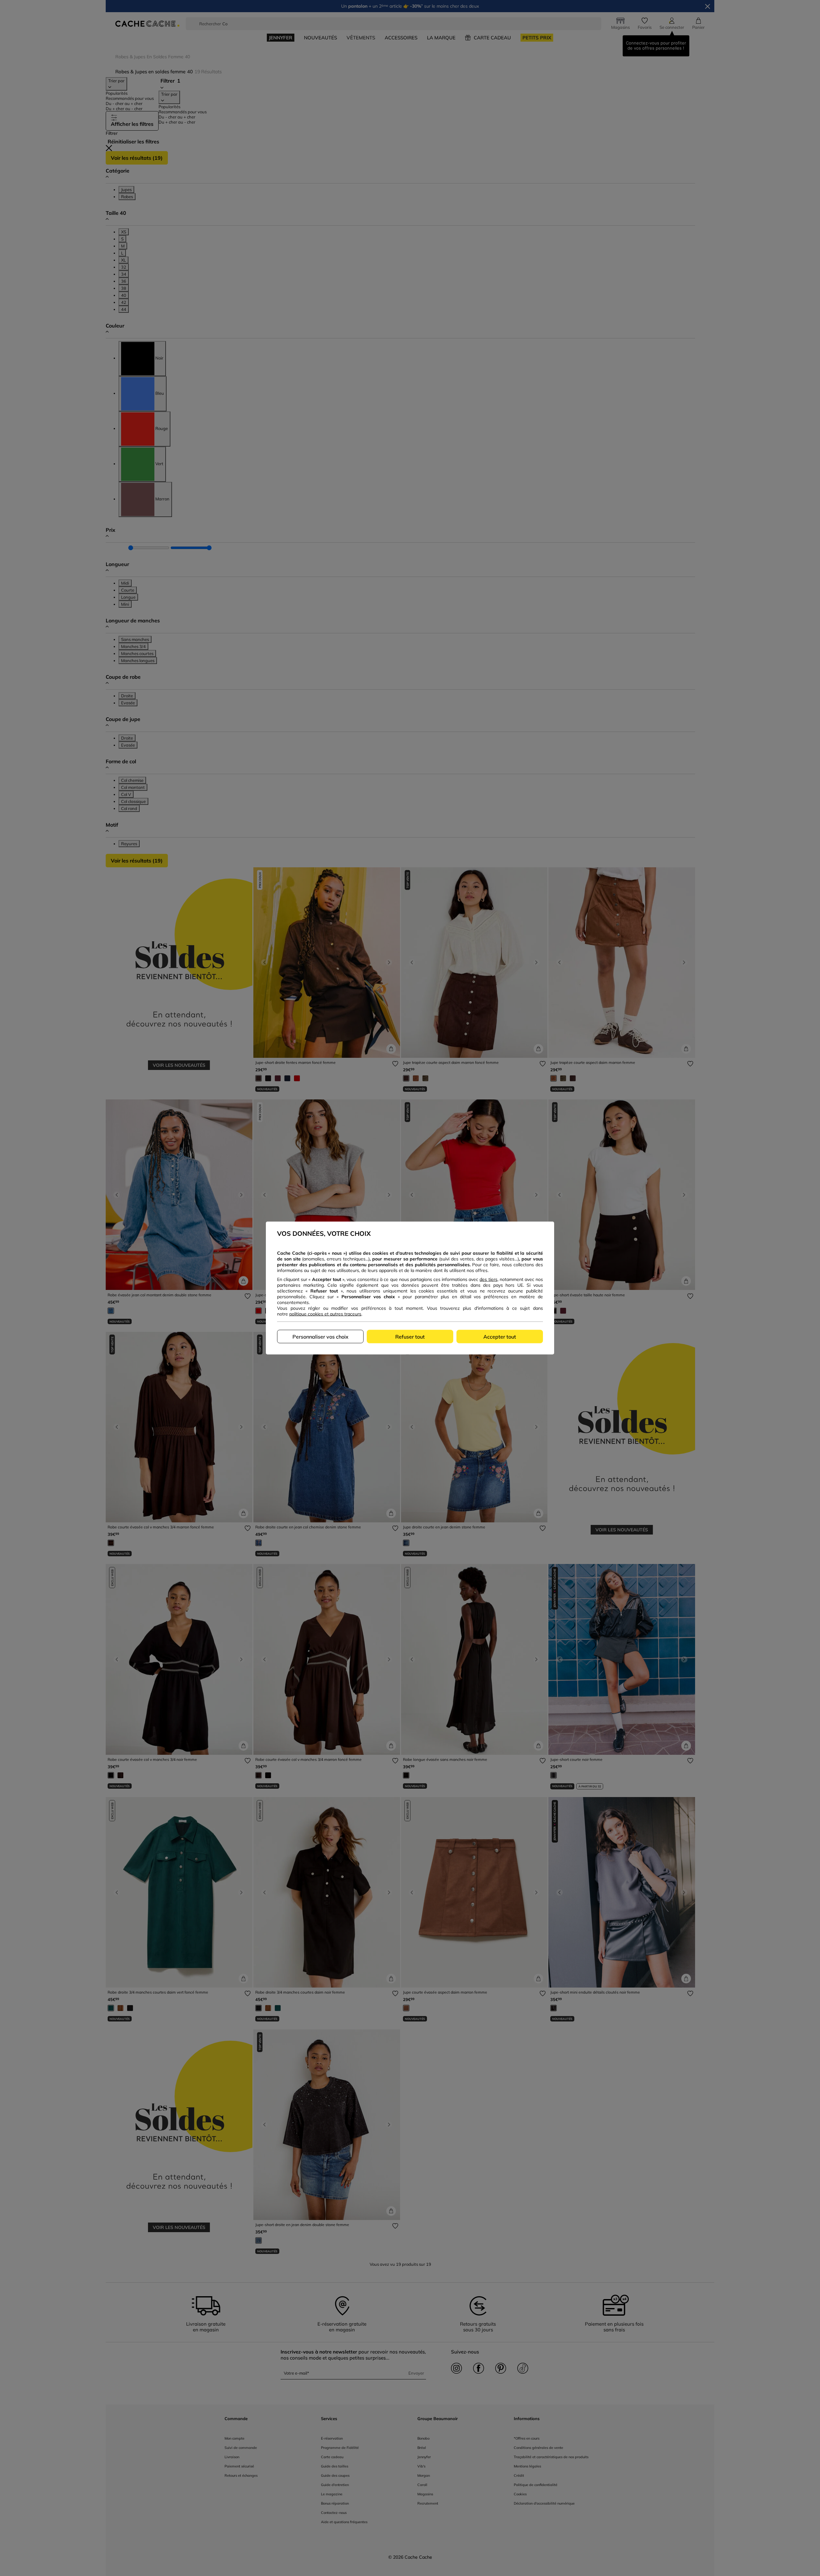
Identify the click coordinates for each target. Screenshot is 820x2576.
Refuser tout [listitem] (410, 1337)
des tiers (488, 1279)
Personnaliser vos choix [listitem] (320, 1337)
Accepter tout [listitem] (500, 1337)
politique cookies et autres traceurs (325, 1314)
